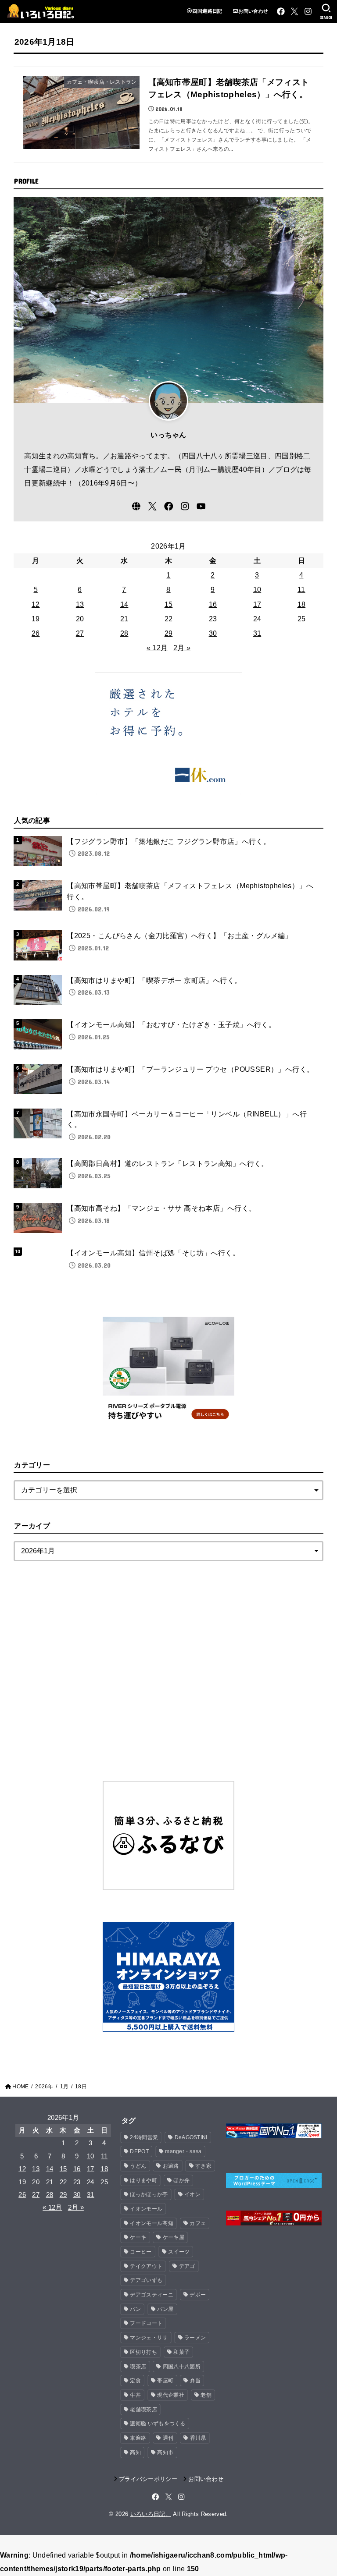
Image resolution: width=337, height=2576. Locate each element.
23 (213, 619)
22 (169, 619)
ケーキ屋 (174, 2237)
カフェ (198, 2223)
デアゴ (187, 2266)
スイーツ (179, 2252)
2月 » (182, 648)
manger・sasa (183, 2151)
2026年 (44, 2087)
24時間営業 (144, 2137)
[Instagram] (308, 11)
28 (124, 633)
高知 (135, 2452)
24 (257, 619)
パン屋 (165, 2309)
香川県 (198, 2438)
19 (36, 619)
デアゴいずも (146, 2280)
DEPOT (139, 2151)
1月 (65, 2087)
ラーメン (195, 2338)
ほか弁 (181, 2180)
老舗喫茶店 (143, 2409)
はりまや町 (143, 2180)
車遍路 (138, 2438)
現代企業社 (171, 2395)
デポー (198, 2295)
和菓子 (181, 2352)
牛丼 (135, 2395)
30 (213, 633)
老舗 (206, 2395)
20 (80, 619)
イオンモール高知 (151, 2223)
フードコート (146, 2323)
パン (135, 2309)
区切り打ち (143, 2352)
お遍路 (171, 2166)
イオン (192, 2194)
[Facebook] (281, 11)
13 (80, 604)
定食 (135, 2381)
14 (124, 604)
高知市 (165, 2452)
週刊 (168, 2438)
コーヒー (141, 2252)
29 (169, 633)
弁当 (195, 2381)
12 (36, 604)
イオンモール (146, 2209)
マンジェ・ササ (149, 2338)
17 (257, 604)
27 (80, 633)
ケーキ (138, 2237)
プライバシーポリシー (148, 2479)
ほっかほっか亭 (149, 2194)
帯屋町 (165, 2381)
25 (302, 619)
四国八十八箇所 (182, 2367)
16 (213, 604)
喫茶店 (138, 2367)
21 (124, 619)
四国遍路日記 (207, 11)
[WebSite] (136, 506)
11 (301, 589)
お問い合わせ (253, 11)
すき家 (203, 2166)
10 (257, 589)
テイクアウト (146, 2266)
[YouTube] (201, 506)
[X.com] (294, 11)
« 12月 (157, 648)
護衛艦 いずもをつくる (158, 2424)
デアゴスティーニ (151, 2295)
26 (36, 633)
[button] (326, 11)
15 (169, 604)
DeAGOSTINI (191, 2137)
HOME (20, 2087)
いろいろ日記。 (151, 2514)
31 (257, 633)
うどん (138, 2166)
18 (302, 604)
